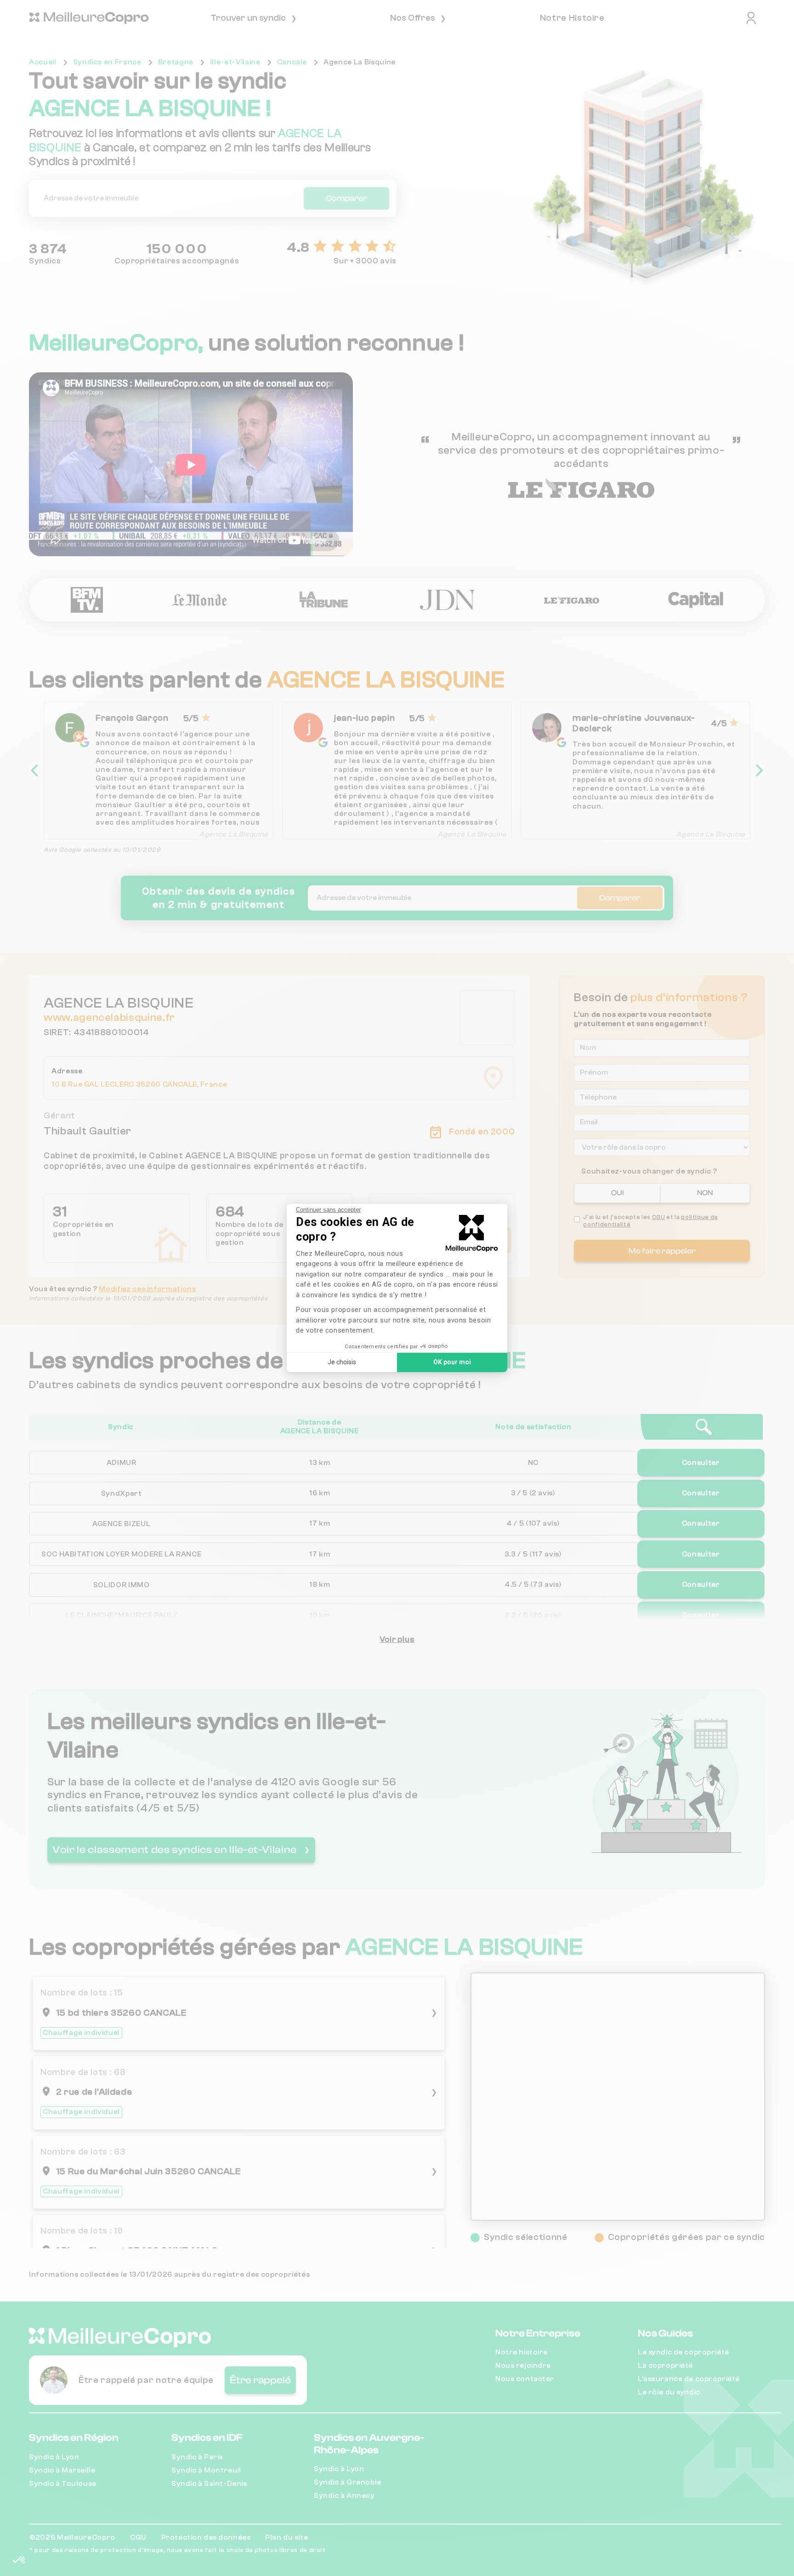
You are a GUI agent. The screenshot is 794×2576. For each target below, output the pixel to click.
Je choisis (342, 1362)
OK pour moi (452, 1362)
